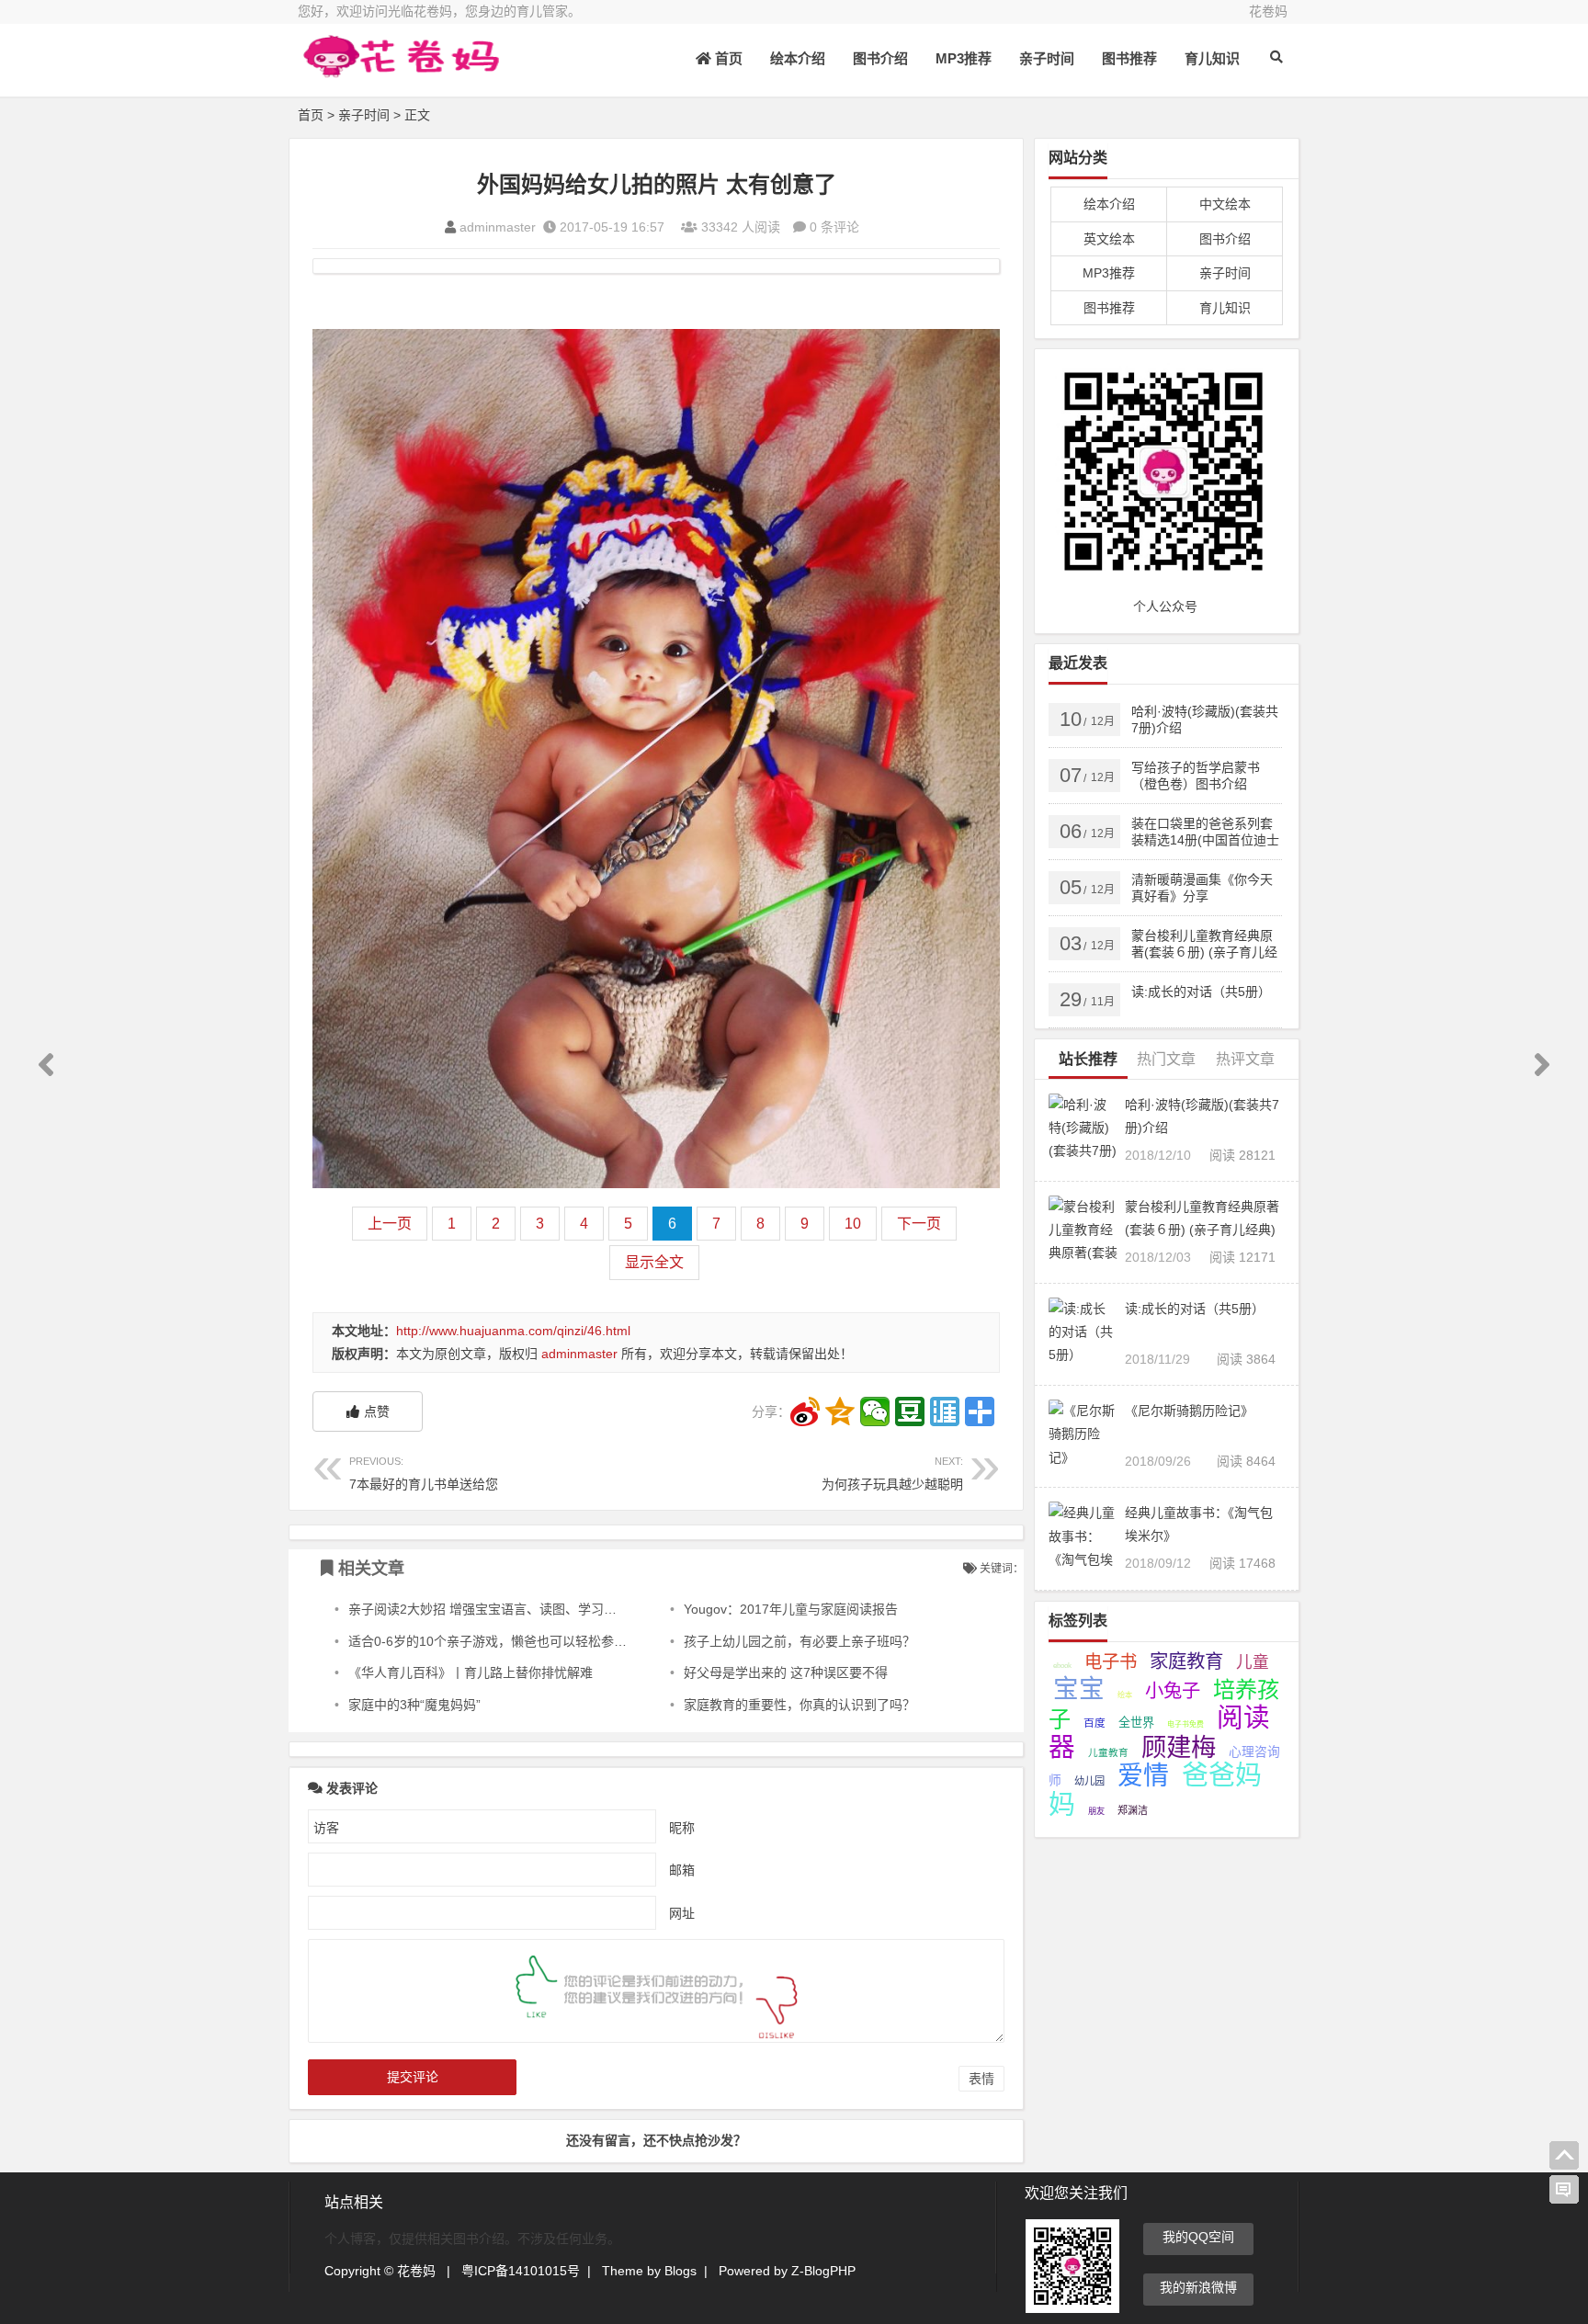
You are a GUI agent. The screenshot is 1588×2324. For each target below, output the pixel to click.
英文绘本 (1109, 239)
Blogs (681, 2271)
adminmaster (498, 227)
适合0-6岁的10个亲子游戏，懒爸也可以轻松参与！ (494, 1641)
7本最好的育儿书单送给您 (424, 1474)
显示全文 (654, 1262)
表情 (981, 2079)
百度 (1095, 1723)
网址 (682, 1913)
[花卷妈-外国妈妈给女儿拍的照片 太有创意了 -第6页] (399, 71)
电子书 (1111, 1661)
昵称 (682, 1828)
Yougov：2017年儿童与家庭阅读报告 (791, 1609)
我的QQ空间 (1198, 2237)
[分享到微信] (875, 1411)
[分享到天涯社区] (945, 1411)
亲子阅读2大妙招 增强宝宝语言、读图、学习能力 (489, 1609)
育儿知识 (1212, 58)
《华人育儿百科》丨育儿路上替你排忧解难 (471, 1672)
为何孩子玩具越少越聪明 (892, 1474)
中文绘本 (1225, 204)
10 (853, 1224)
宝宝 (1079, 1689)
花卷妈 (1268, 11)
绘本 (1125, 1695)
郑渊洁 (1133, 1810)
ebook (1062, 1666)
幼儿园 (1089, 1781)
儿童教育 (1108, 1752)
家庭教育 (1186, 1661)
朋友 (1096, 1811)
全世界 (1136, 1723)
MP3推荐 (964, 58)
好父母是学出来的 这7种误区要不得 (786, 1672)
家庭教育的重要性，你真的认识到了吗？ (800, 1705)
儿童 (1253, 1662)
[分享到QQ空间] (840, 1411)
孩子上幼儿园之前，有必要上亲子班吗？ (800, 1641)
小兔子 (1173, 1691)
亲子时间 (1047, 58)
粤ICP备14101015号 (521, 2271)
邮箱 (682, 1870)
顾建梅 (1179, 1747)
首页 (727, 58)
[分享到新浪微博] (805, 1411)
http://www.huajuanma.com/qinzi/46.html (513, 1331)
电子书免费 (1185, 1724)
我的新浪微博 (1198, 2287)
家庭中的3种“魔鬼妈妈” (414, 1705)
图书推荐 (1129, 58)
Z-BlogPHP (823, 2271)
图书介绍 (880, 58)
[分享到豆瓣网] (910, 1411)
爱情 (1143, 1776)
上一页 (390, 1224)
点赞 (377, 1411)
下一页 (919, 1224)
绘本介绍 (798, 58)
